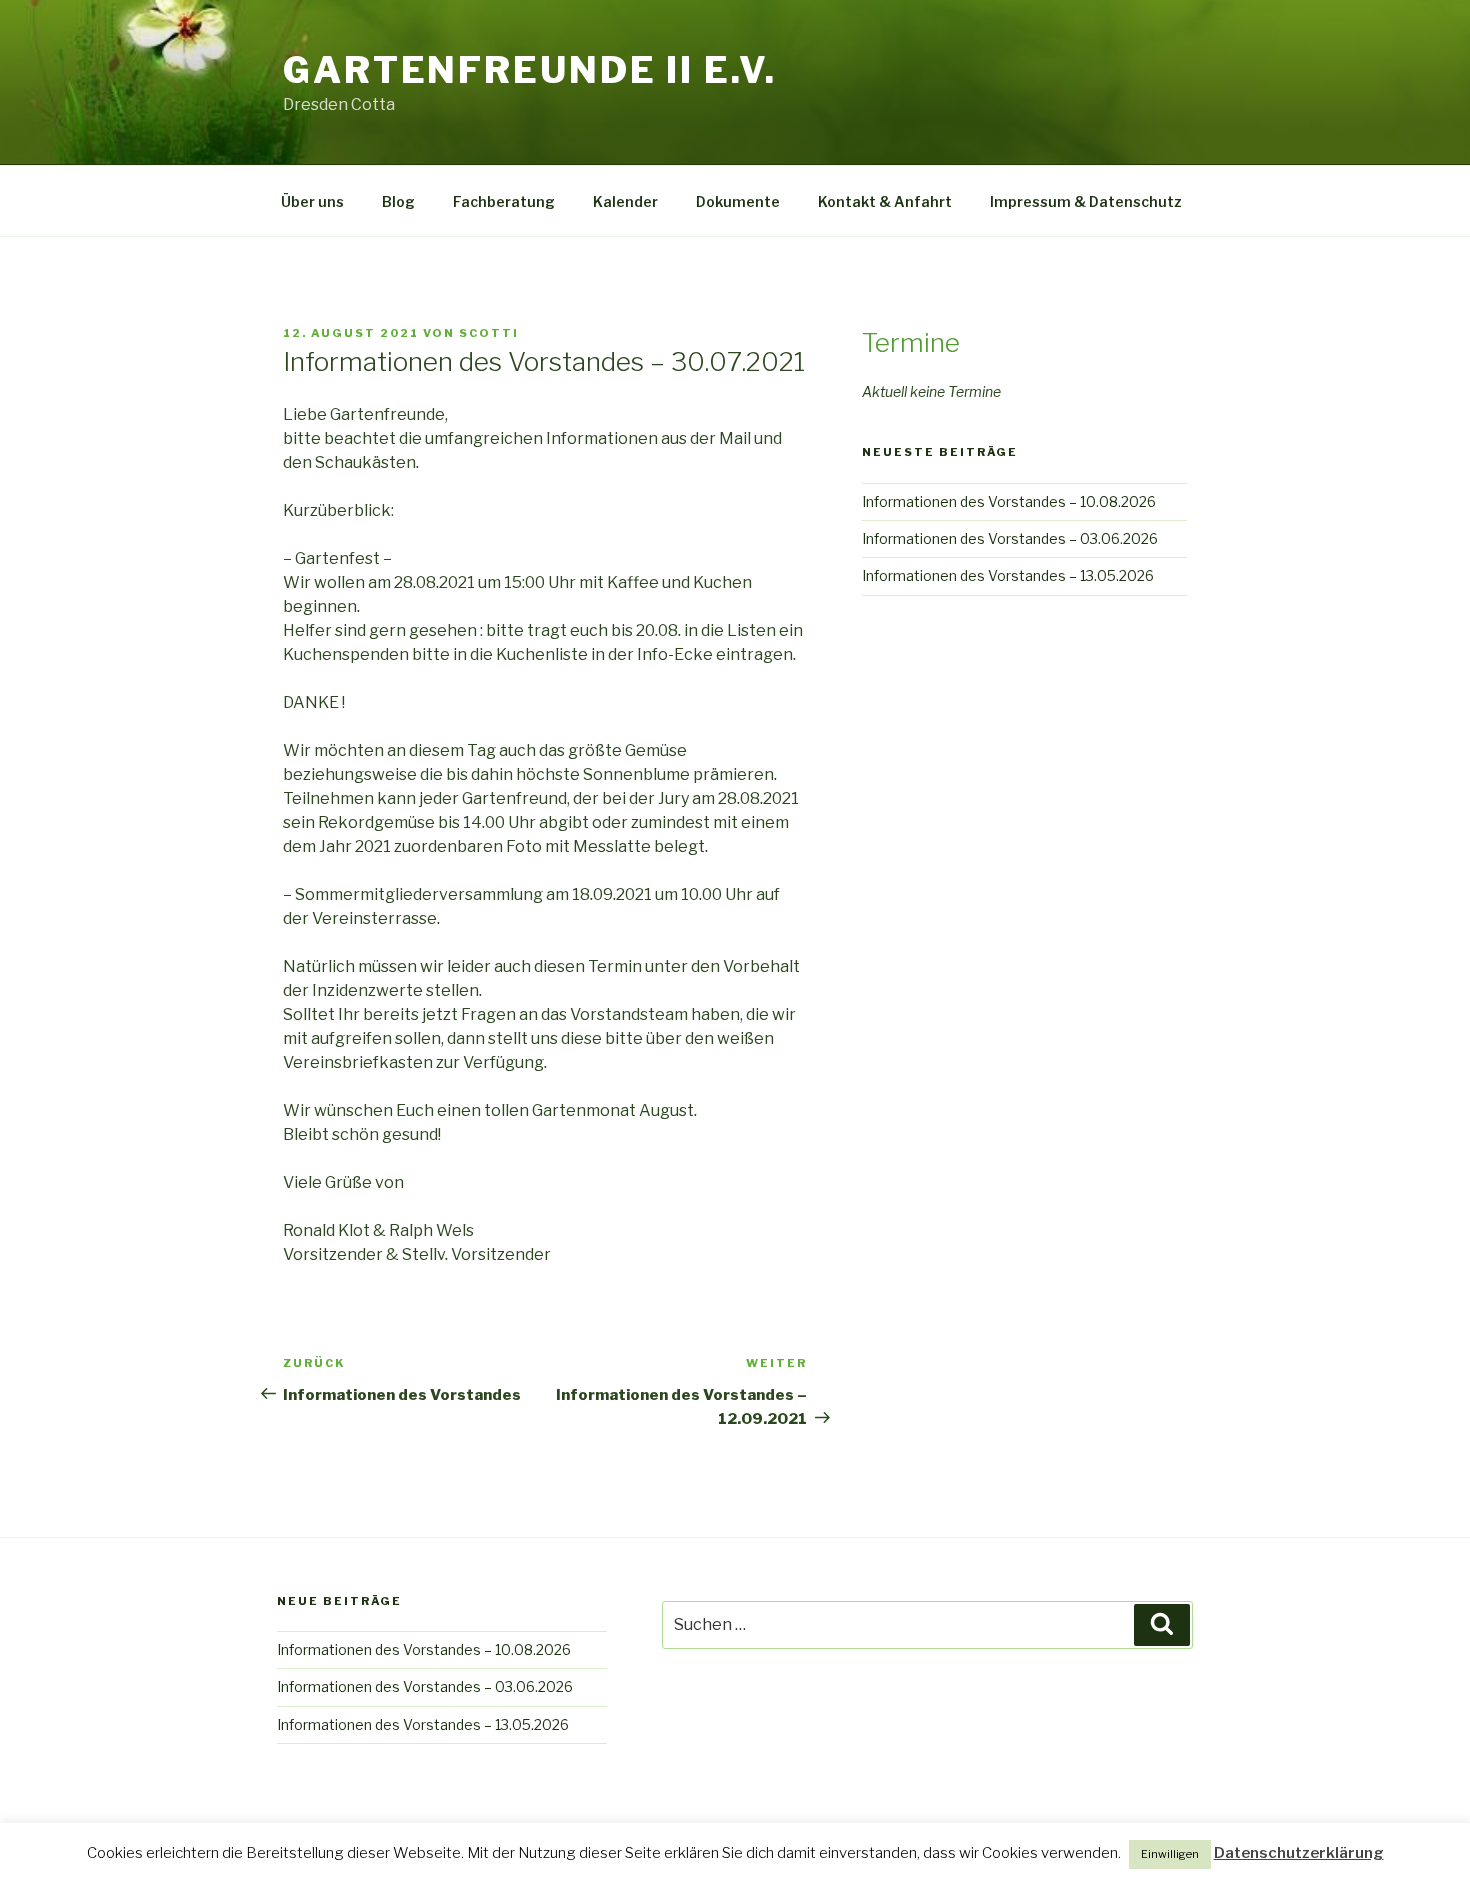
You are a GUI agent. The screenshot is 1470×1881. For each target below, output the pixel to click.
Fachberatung (504, 201)
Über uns (312, 201)
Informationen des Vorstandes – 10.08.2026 (1009, 501)
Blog (398, 201)
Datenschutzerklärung (1299, 1853)
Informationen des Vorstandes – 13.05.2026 (1008, 575)
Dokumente (738, 201)
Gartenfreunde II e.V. (529, 70)
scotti (489, 333)
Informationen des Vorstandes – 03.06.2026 (1010, 538)
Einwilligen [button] (1170, 1854)
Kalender (625, 201)
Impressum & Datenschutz (1086, 201)
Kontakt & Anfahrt (885, 201)
